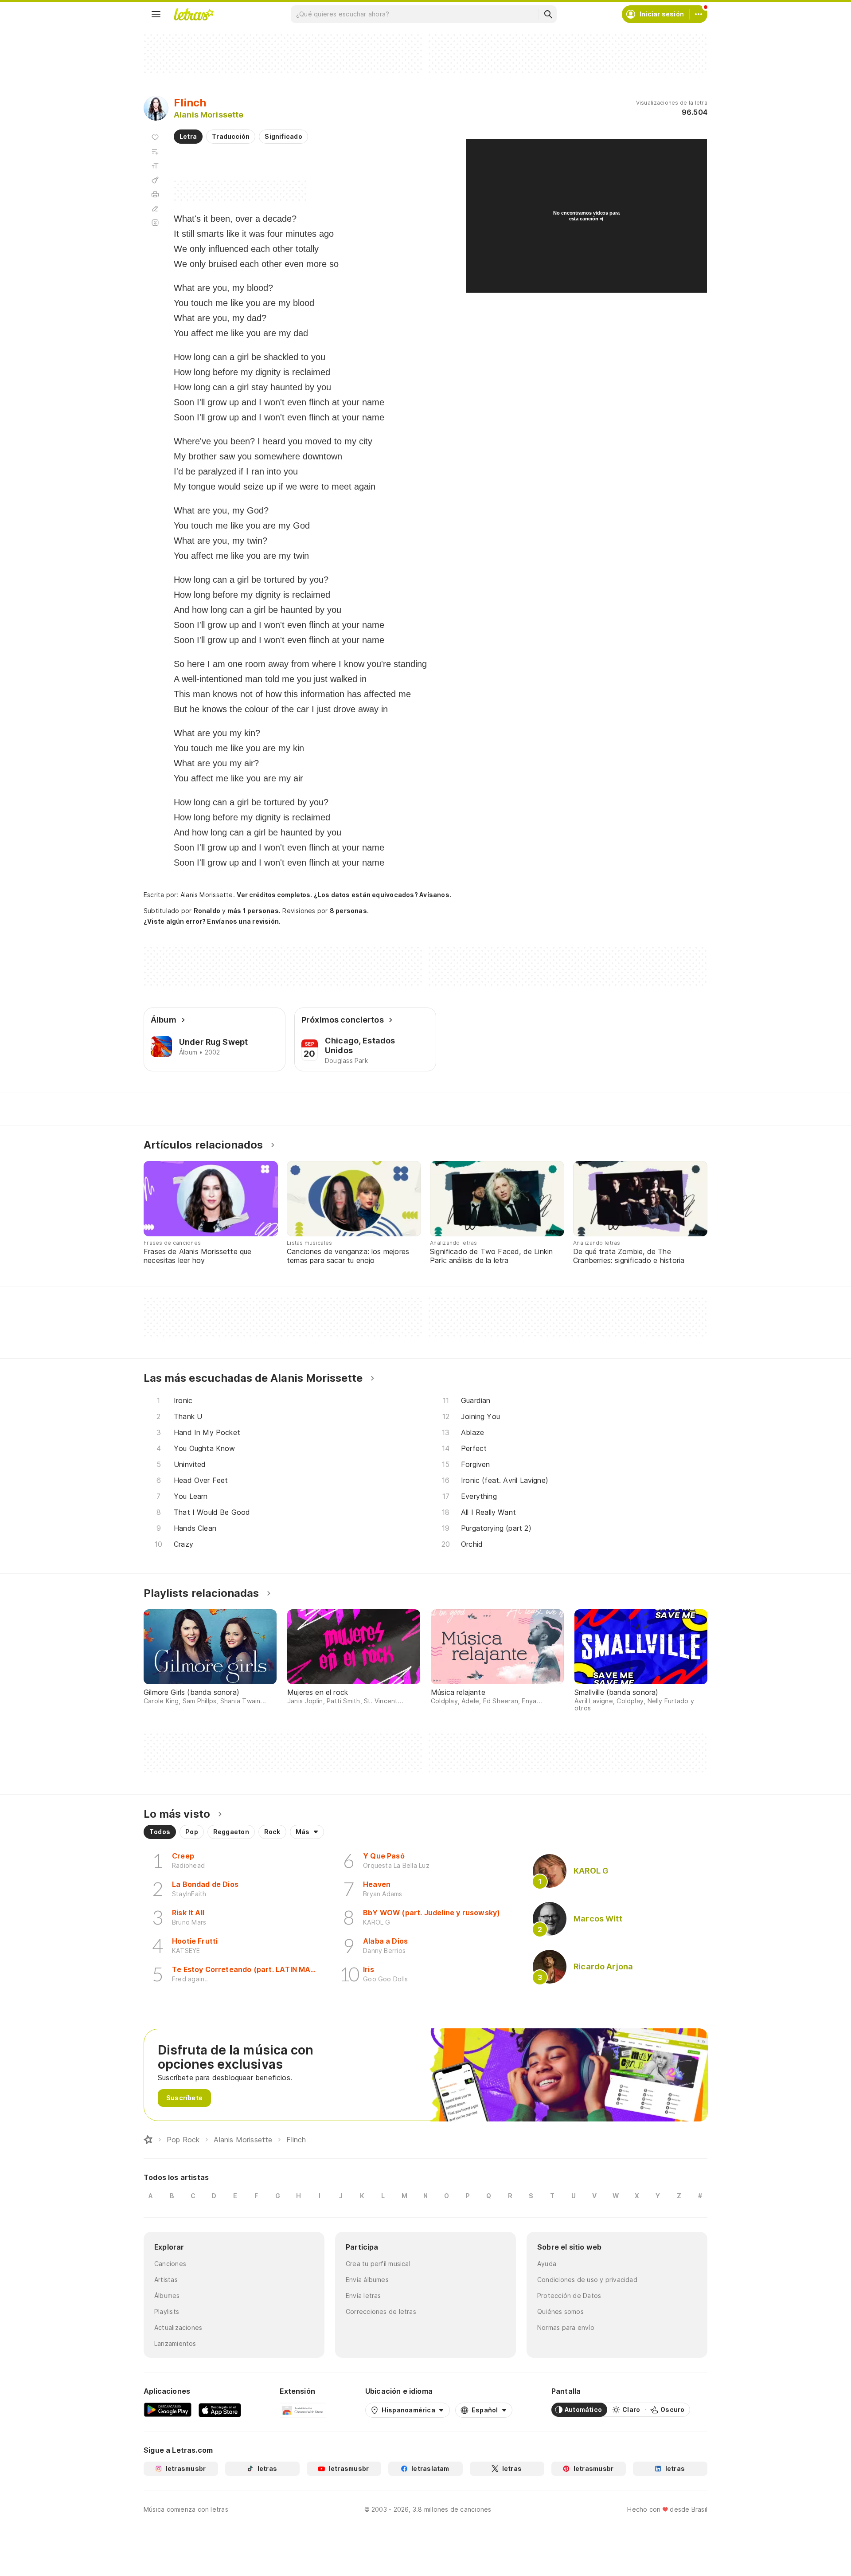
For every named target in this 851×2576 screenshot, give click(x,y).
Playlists (167, 2311)
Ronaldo (207, 911)
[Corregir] (155, 208)
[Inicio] (148, 2140)
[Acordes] (155, 180)
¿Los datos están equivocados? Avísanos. (383, 895)
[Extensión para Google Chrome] (303, 2410)
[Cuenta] (699, 14)
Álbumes (167, 2296)
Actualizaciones (178, 2327)
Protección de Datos (569, 2296)
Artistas (166, 2280)
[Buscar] (548, 14)
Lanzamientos (175, 2343)
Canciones (170, 2264)
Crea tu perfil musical (378, 2264)
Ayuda (547, 2264)
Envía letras (363, 2296)
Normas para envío (566, 2327)
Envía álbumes (367, 2280)
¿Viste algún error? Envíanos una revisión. (212, 921)
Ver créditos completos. (274, 895)
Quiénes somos (560, 2311)
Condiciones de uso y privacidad (587, 2280)
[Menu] (156, 14)
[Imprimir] (155, 194)
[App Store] (220, 2410)
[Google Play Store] (168, 2410)
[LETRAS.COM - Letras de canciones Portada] (194, 14)
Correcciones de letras (381, 2311)
